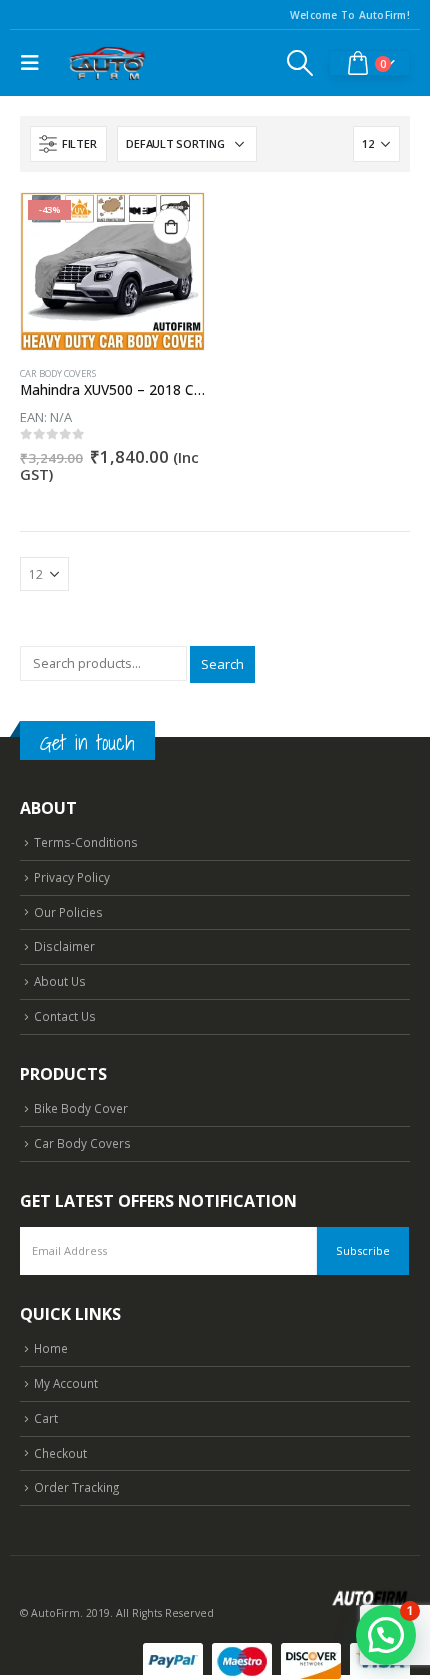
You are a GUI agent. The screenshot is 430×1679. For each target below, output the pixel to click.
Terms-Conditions (86, 842)
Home (51, 1348)
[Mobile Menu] (35, 63)
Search (222, 664)
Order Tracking (76, 1487)
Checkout (60, 1453)
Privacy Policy (72, 877)
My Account (66, 1383)
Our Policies (68, 912)
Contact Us (65, 1016)
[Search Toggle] (300, 63)
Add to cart (171, 226)
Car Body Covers (58, 373)
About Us (60, 981)
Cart (46, 1418)
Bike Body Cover (81, 1108)
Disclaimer (64, 946)
